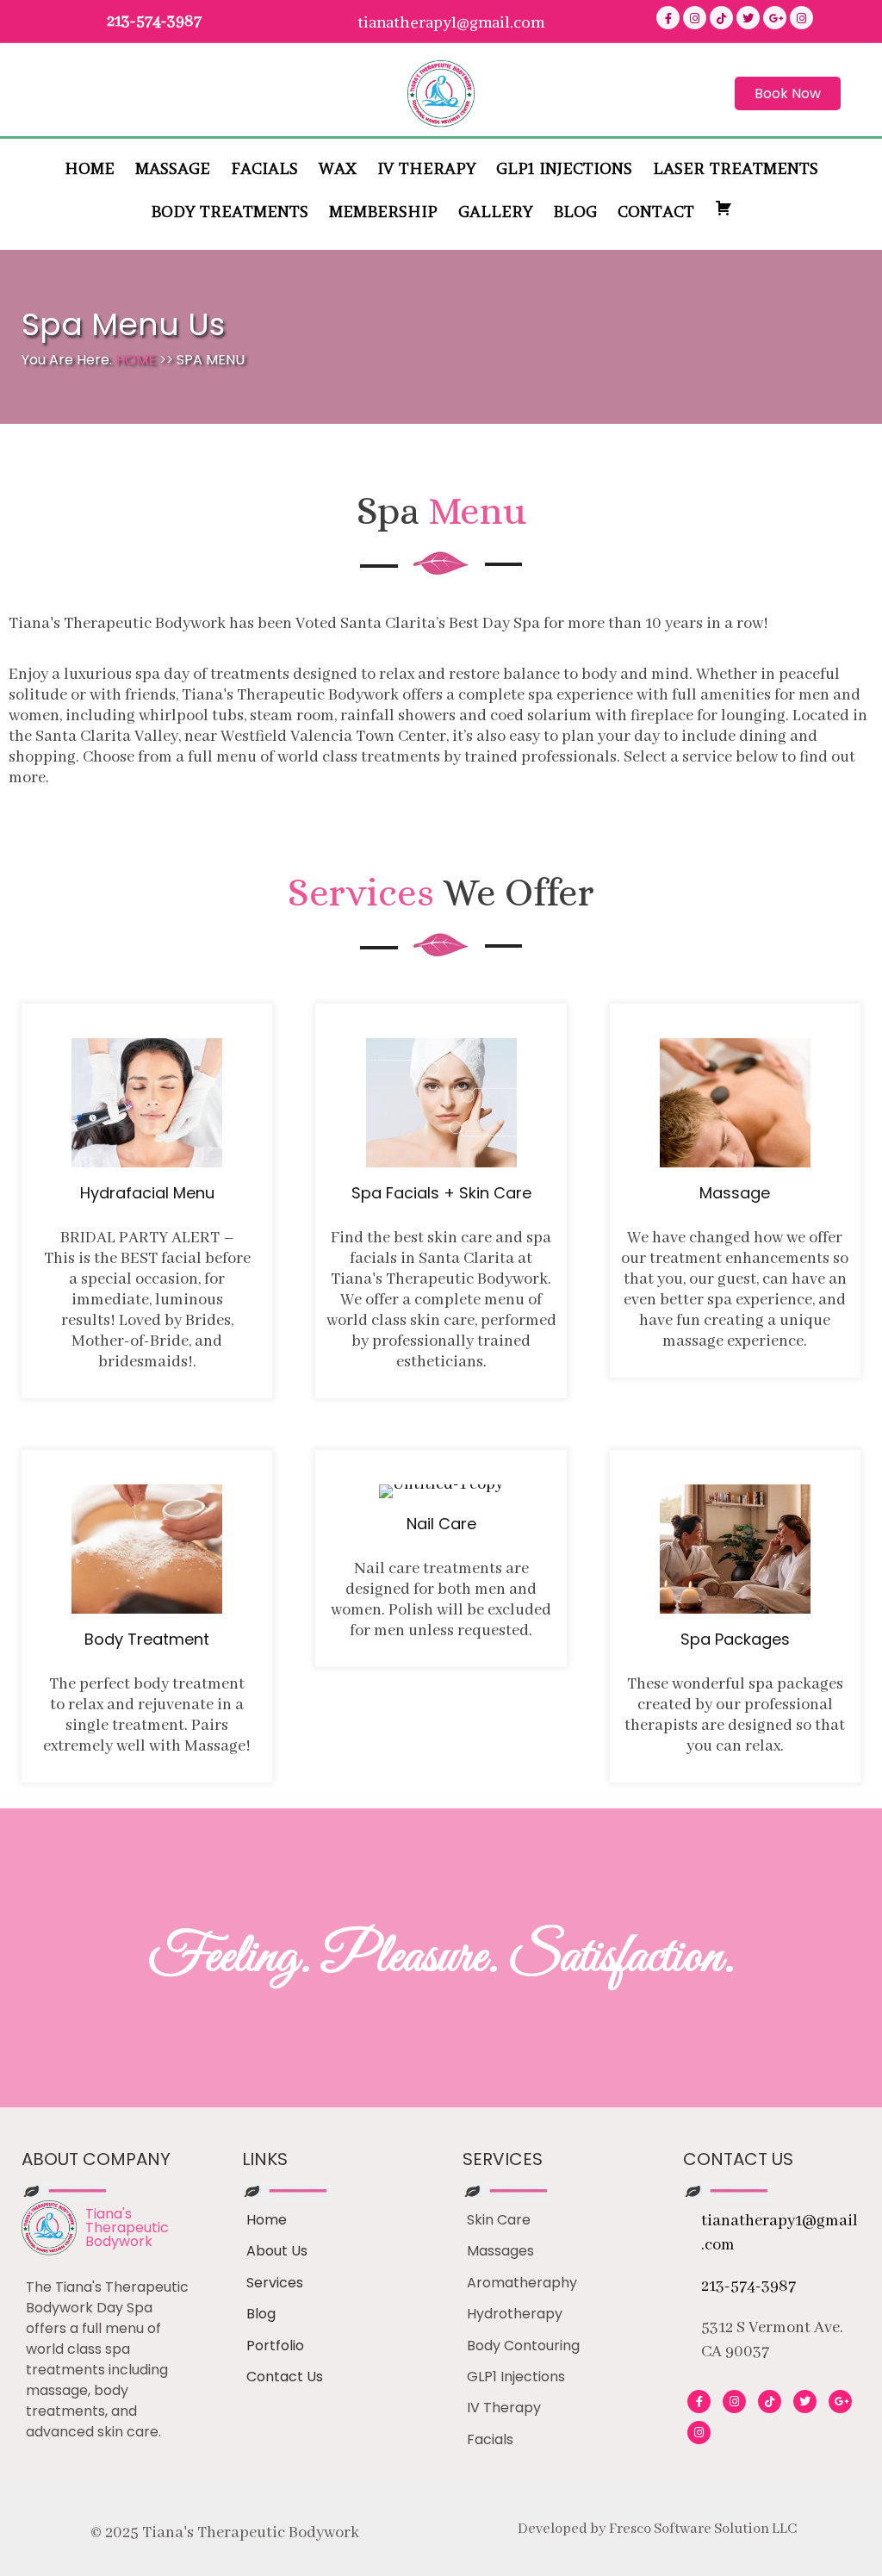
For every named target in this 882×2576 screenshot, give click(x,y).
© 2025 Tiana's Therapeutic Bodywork (225, 2533)
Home (137, 360)
